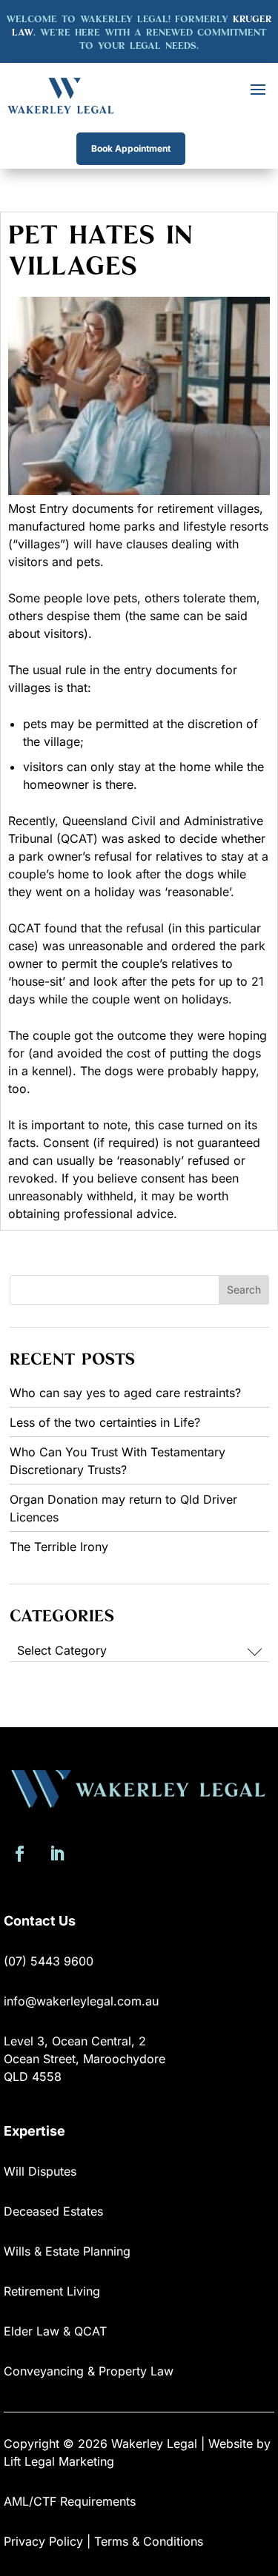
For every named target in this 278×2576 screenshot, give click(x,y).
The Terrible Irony (59, 1547)
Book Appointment (131, 148)
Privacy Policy (43, 2541)
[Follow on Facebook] (19, 1854)
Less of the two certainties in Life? (105, 1422)
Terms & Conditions (149, 2541)
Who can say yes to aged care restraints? (125, 1393)
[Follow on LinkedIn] (56, 1854)
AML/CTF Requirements (70, 2501)
